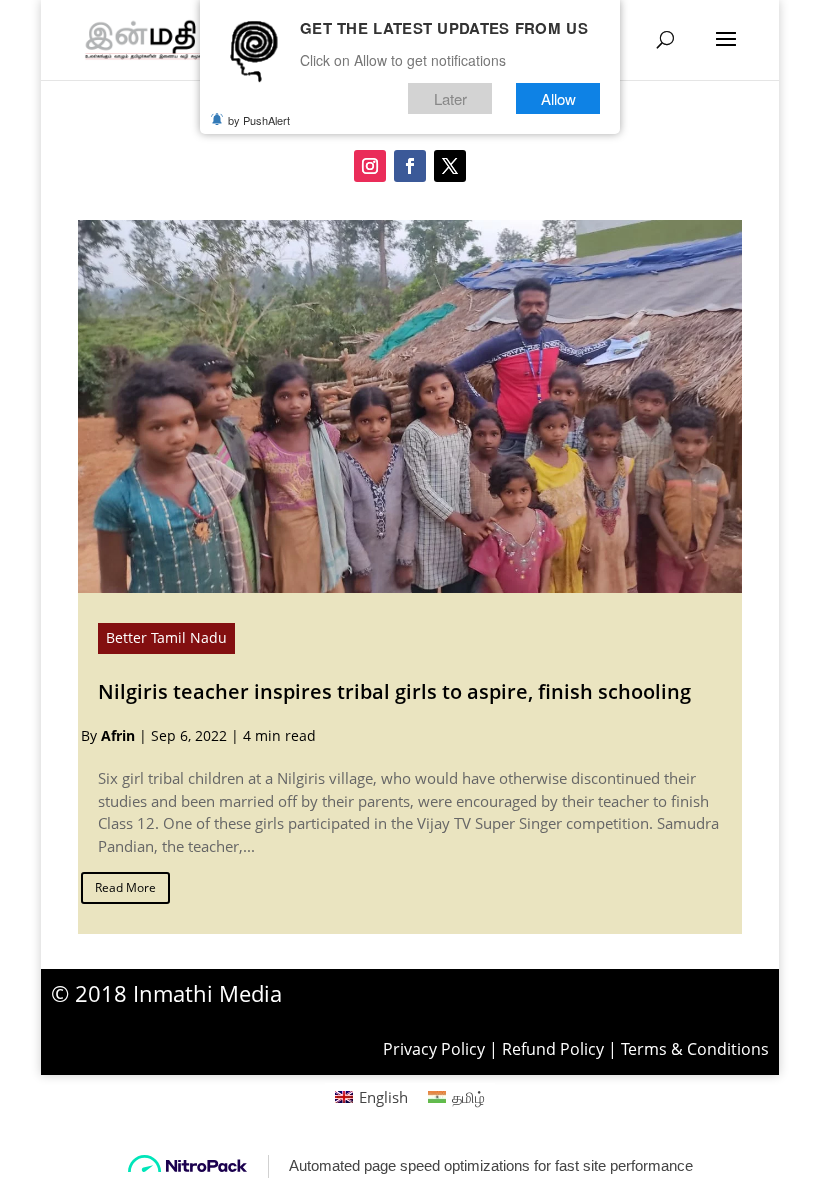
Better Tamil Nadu (166, 637)
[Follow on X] (450, 166)
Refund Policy (553, 1049)
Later (450, 98)
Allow (558, 98)
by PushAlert (259, 120)
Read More (125, 887)
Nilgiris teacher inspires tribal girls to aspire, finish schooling (394, 691)
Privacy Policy (434, 1049)
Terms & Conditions (695, 1049)
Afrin (118, 735)
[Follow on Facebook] (410, 166)
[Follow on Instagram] (370, 166)
